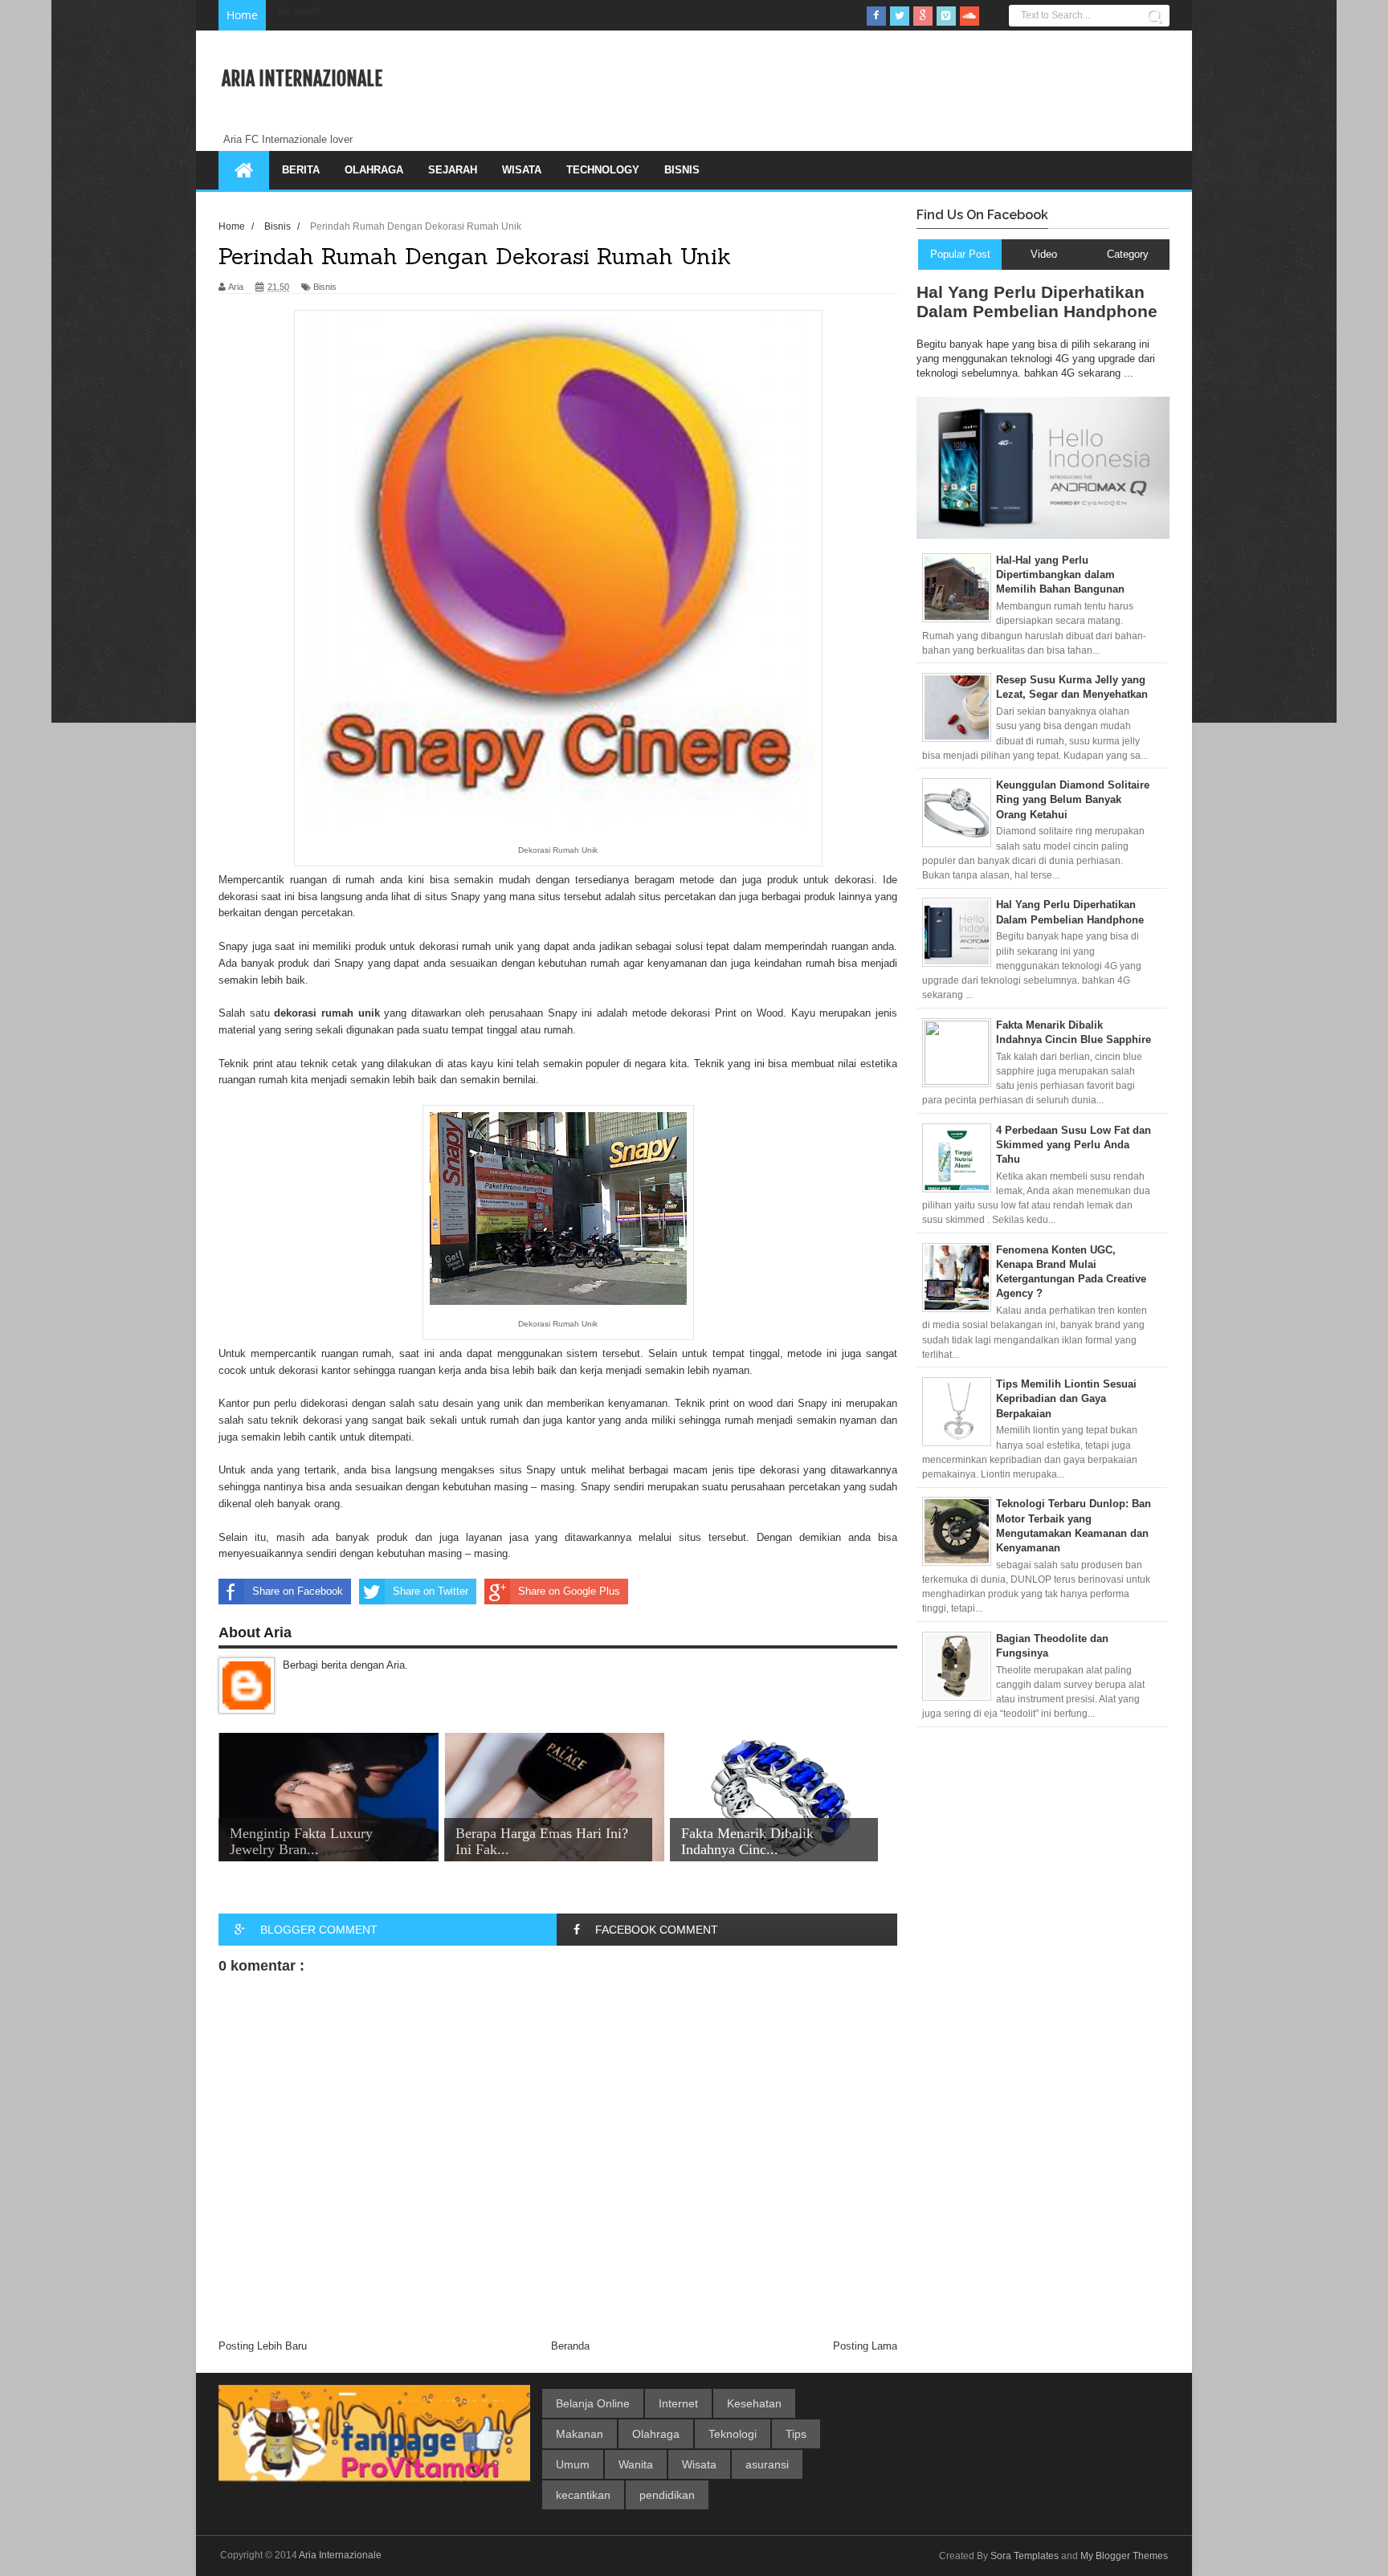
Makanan (580, 2434)
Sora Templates (1025, 2556)
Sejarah (453, 170)
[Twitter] (900, 16)
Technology (603, 170)
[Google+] (923, 16)
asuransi (767, 2464)
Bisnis (682, 170)
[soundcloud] (970, 16)
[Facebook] (876, 16)
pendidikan (667, 2495)
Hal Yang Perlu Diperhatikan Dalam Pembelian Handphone (1037, 302)
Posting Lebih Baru (263, 2346)
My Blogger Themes (1124, 2556)
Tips (796, 2434)
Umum (573, 2464)
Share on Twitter (431, 1591)
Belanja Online (593, 2403)
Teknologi (733, 2434)
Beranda (570, 2346)
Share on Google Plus (569, 1591)
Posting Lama (865, 2346)
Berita (301, 170)
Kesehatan (754, 2403)
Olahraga (374, 170)
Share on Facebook (298, 1591)
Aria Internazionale (302, 79)
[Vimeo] (946, 16)
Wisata (522, 170)
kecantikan (583, 2495)
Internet (678, 2403)
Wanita (636, 2464)
